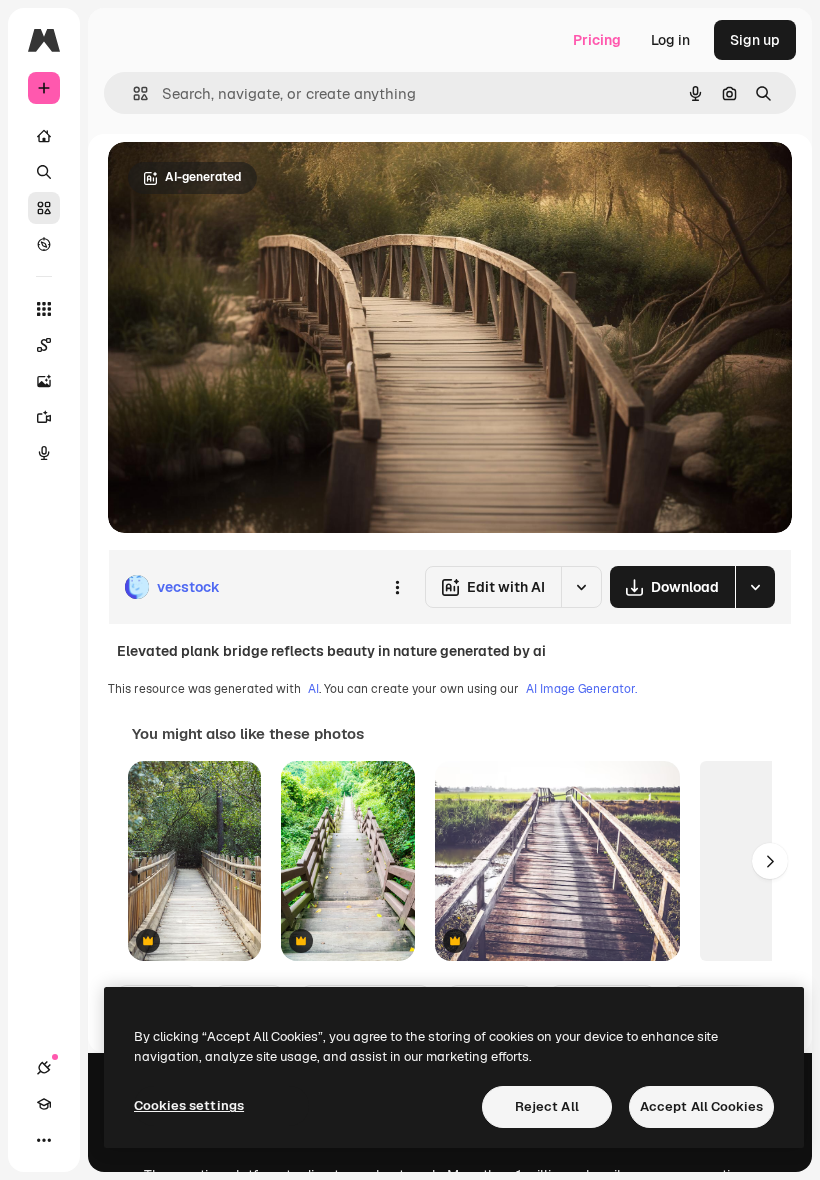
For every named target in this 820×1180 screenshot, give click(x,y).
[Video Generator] (44, 417)
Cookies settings (189, 1105)
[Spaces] (44, 345)
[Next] (770, 861)
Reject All (547, 1106)
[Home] (44, 136)
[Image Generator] (44, 381)
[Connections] (44, 1068)
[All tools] (44, 309)
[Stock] (44, 208)
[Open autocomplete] (132, 93)
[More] (44, 1140)
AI (313, 689)
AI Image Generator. (581, 689)
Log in (670, 40)
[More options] (397, 587)
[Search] (44, 172)
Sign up (755, 40)
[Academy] (44, 1104)
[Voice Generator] (44, 453)
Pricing (597, 40)
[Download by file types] (755, 587)
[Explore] (44, 244)
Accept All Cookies (701, 1106)
